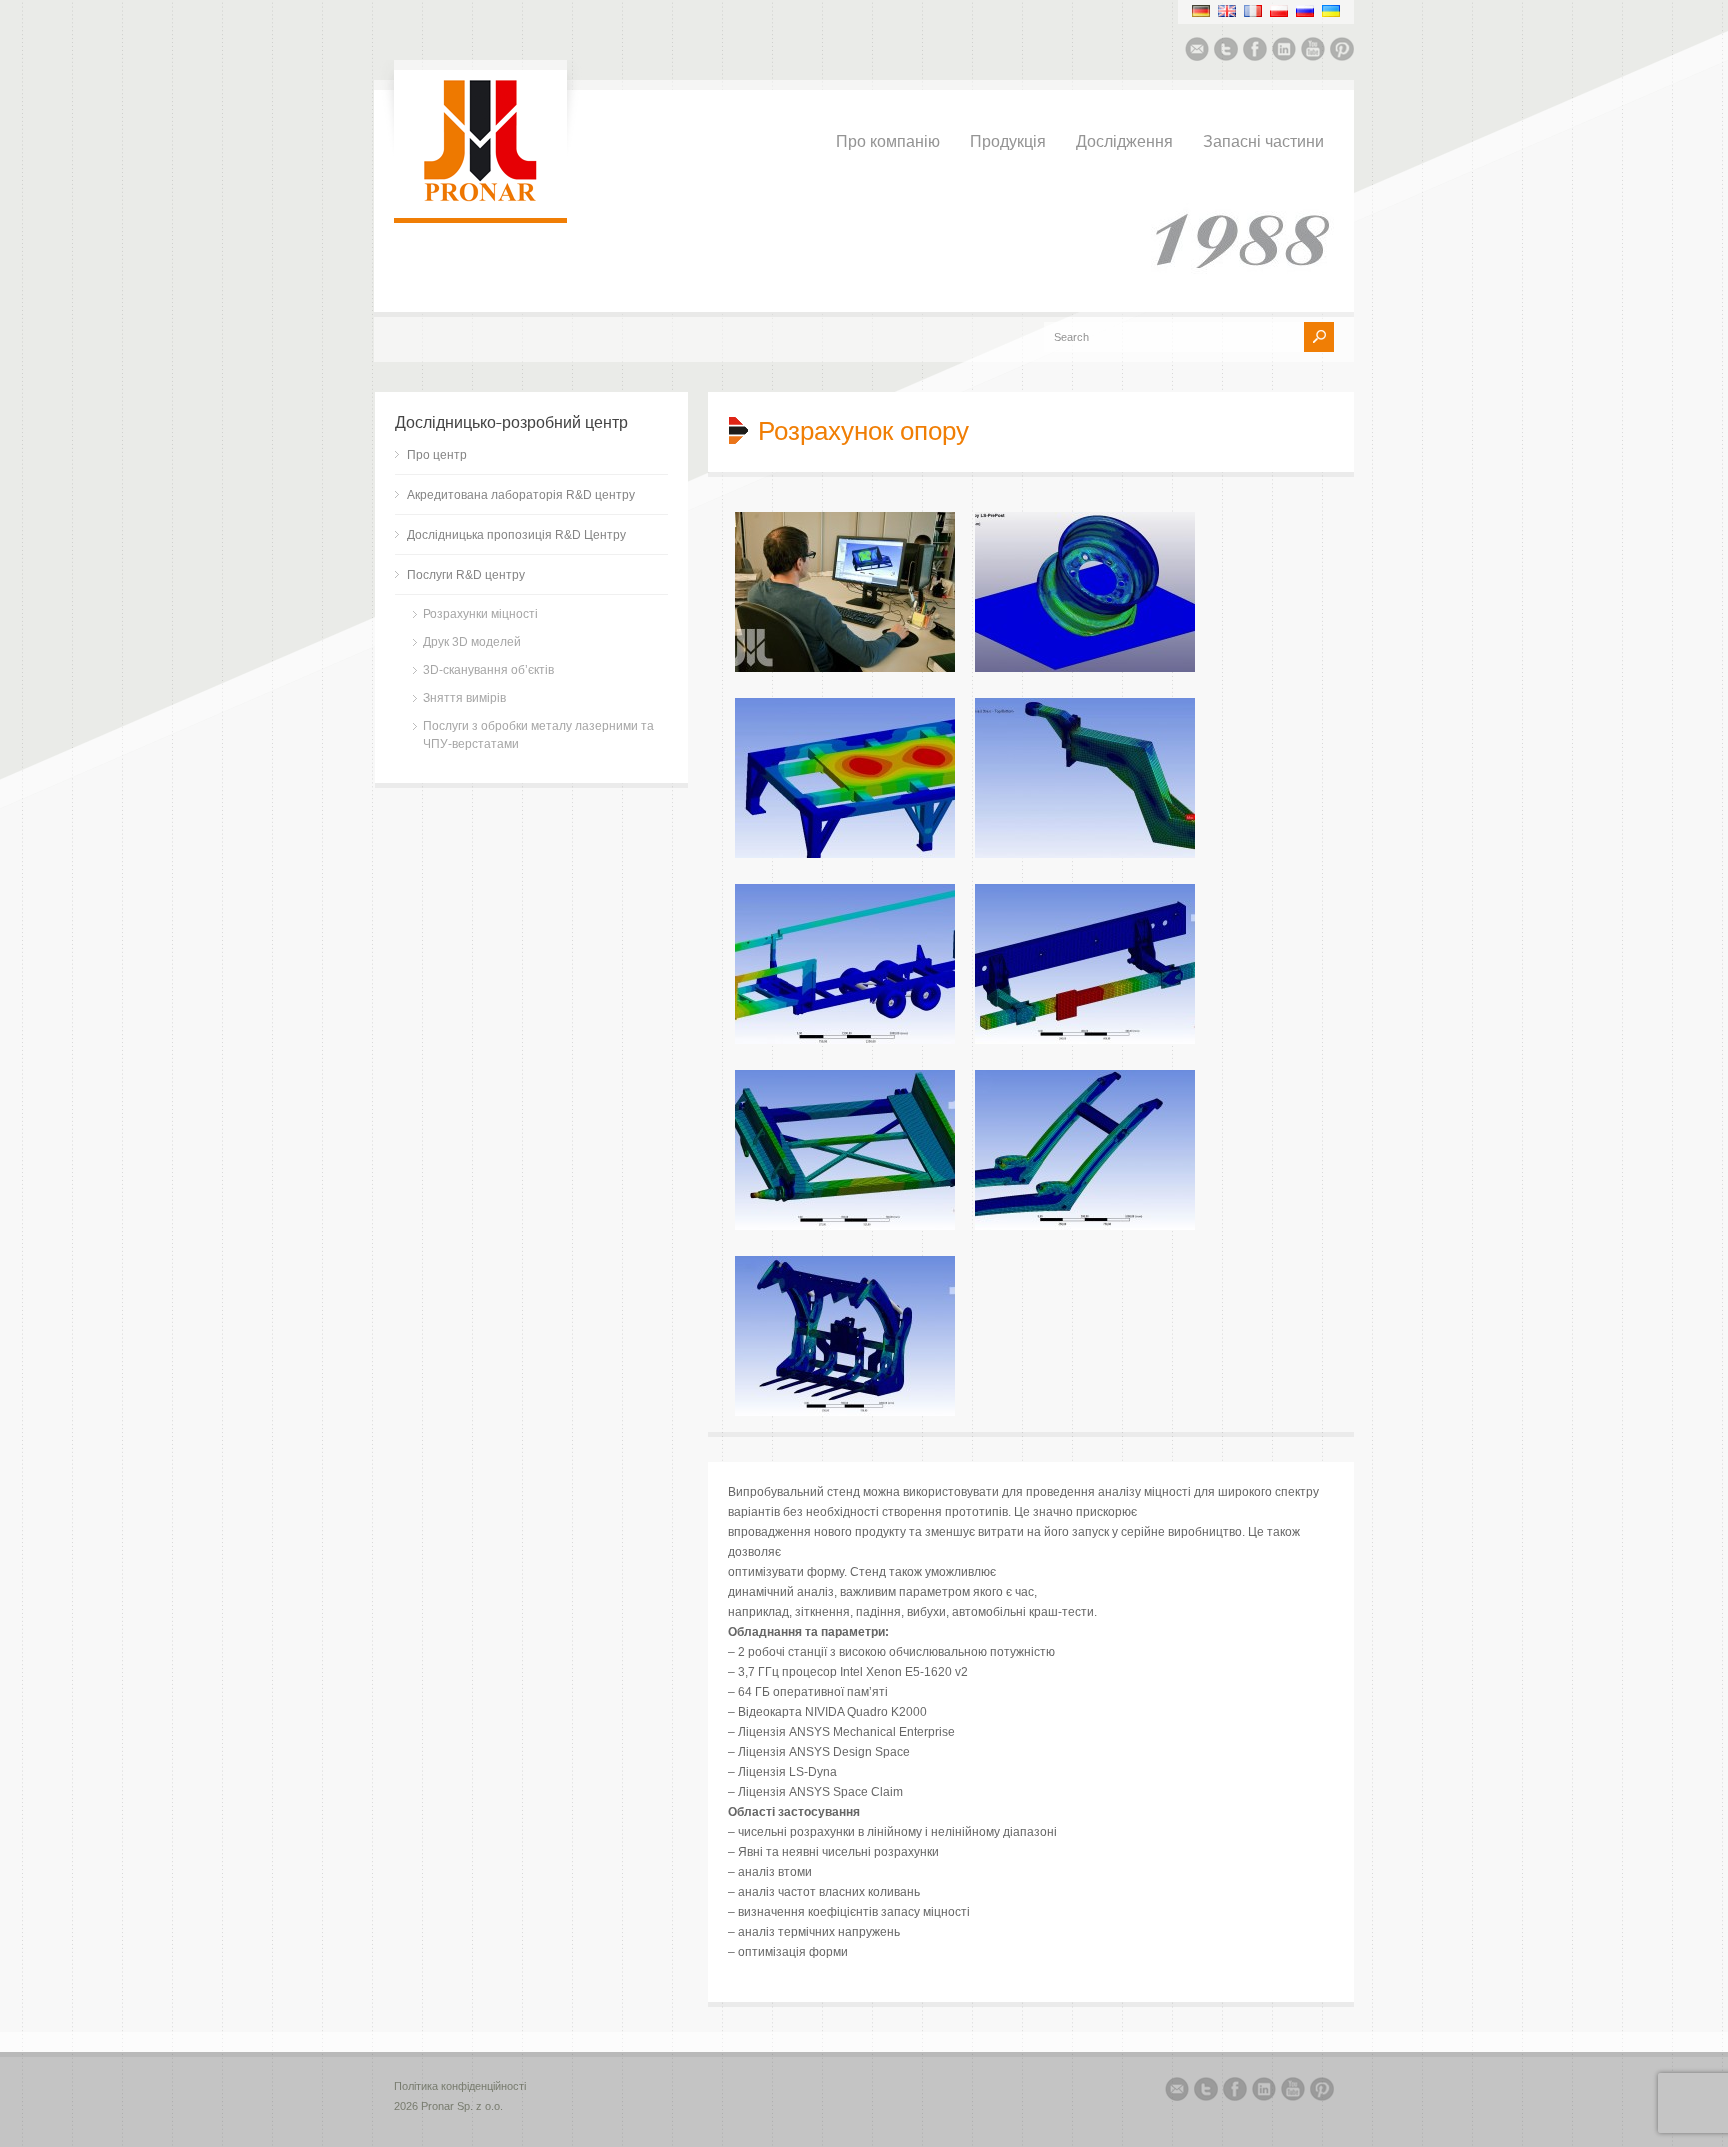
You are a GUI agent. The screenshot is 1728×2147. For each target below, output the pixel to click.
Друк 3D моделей (472, 642)
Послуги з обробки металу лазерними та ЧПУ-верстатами (538, 735)
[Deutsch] (1201, 11)
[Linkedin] (1284, 52)
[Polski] (1279, 11)
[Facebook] (1255, 52)
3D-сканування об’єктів (488, 670)
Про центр (437, 455)
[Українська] (1331, 11)
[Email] (1197, 52)
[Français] (1253, 11)
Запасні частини (1263, 142)
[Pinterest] (1342, 52)
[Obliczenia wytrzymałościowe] (845, 668)
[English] (1227, 11)
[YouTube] (1313, 52)
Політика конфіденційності (460, 2086)
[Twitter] (1226, 52)
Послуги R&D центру (466, 575)
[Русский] (1305, 11)
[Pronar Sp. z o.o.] (480, 198)
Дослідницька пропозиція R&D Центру (516, 535)
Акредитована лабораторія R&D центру (521, 495)
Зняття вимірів (464, 698)
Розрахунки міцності (480, 614)
